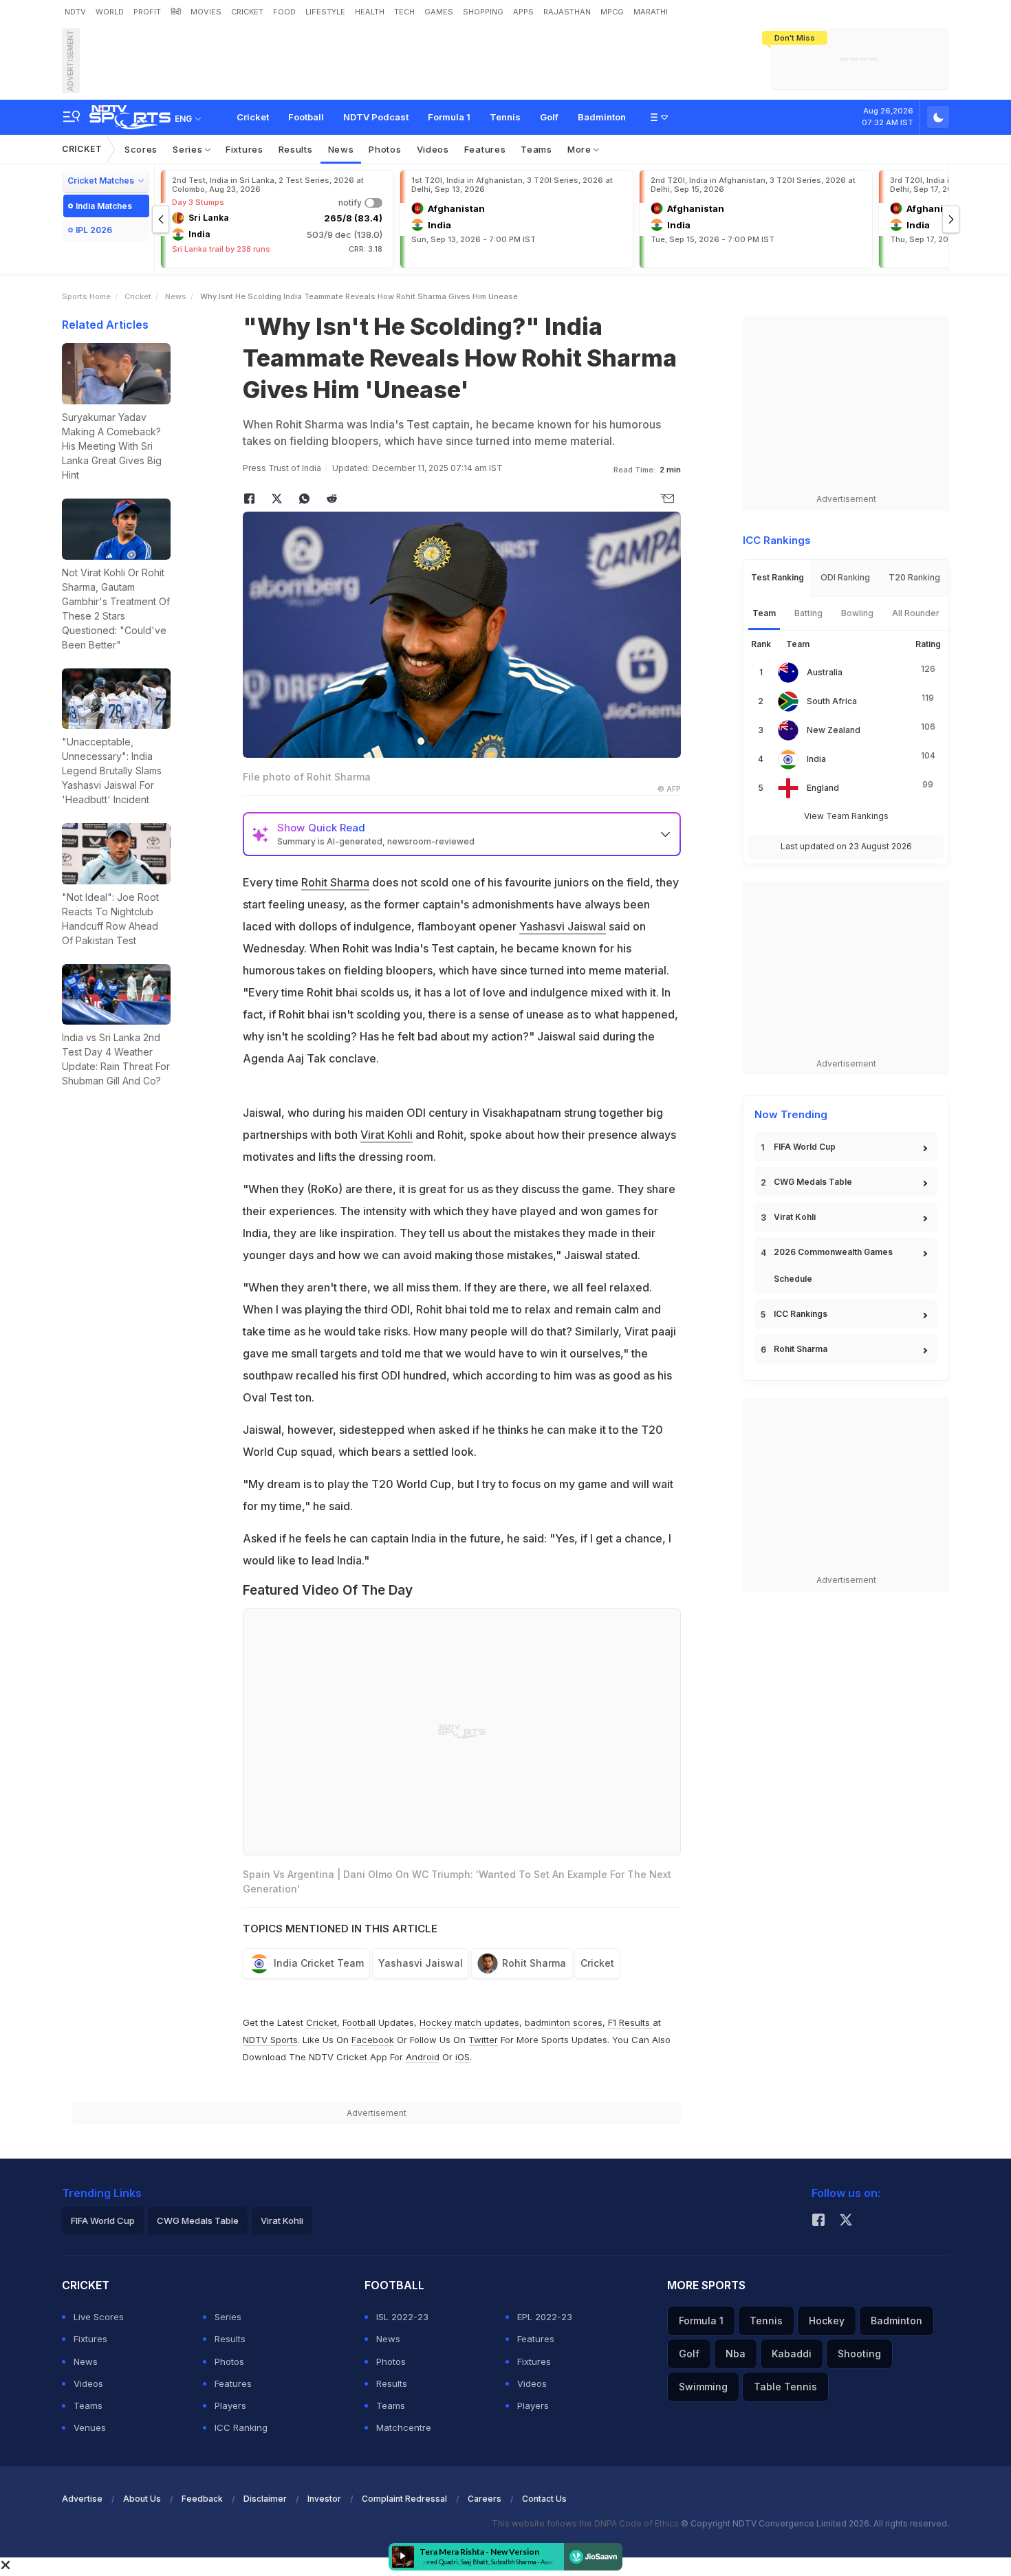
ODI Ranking (845, 577)
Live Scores (99, 2317)
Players (230, 2405)
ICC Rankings (801, 1314)
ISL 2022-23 (402, 2317)
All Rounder (916, 613)
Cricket (253, 117)
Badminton (602, 117)
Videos (433, 149)
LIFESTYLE (325, 12)
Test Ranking (778, 577)
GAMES (439, 12)
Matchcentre (404, 2427)
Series (189, 149)
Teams (536, 149)
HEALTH (370, 12)
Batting (808, 613)
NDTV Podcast (376, 117)
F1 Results (630, 2022)
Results (296, 149)
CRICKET (247, 12)
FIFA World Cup (805, 1147)
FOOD (284, 12)
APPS (523, 12)
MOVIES (206, 12)
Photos (385, 149)
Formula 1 (449, 117)
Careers (485, 2499)
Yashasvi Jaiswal (563, 926)
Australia (825, 672)
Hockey (827, 2321)
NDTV (75, 12)
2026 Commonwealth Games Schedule (833, 1265)
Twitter (483, 2040)
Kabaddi (792, 2354)
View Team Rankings (846, 816)
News (341, 149)
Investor (324, 2499)
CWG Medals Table (813, 1182)
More (581, 149)
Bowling (857, 613)
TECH (404, 12)
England (823, 788)
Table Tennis (785, 2387)
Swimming (703, 2387)
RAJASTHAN (567, 12)
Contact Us (544, 2499)
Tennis (505, 117)
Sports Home (86, 296)
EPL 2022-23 (545, 2317)
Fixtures (244, 149)
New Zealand (834, 730)
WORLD (110, 12)
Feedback (202, 2499)
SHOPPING (483, 12)
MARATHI (651, 12)
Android (423, 2057)
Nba (736, 2354)
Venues (90, 2427)
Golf (549, 117)
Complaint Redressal (404, 2499)
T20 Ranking (914, 577)
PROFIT (147, 12)
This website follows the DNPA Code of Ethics (586, 2523)
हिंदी (176, 12)
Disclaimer (265, 2499)
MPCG (612, 12)
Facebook (373, 2040)
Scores (141, 149)
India (816, 759)
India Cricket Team (319, 1963)
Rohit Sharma (335, 882)
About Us (142, 2499)
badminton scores (564, 2022)
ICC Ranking (241, 2427)
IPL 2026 (94, 230)
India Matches (104, 206)
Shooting (859, 2354)
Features (485, 149)
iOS (463, 2057)
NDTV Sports (270, 2040)
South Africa (832, 701)
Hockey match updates (469, 2022)
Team (764, 613)
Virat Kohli (387, 1135)
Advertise (82, 2499)
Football (306, 117)
